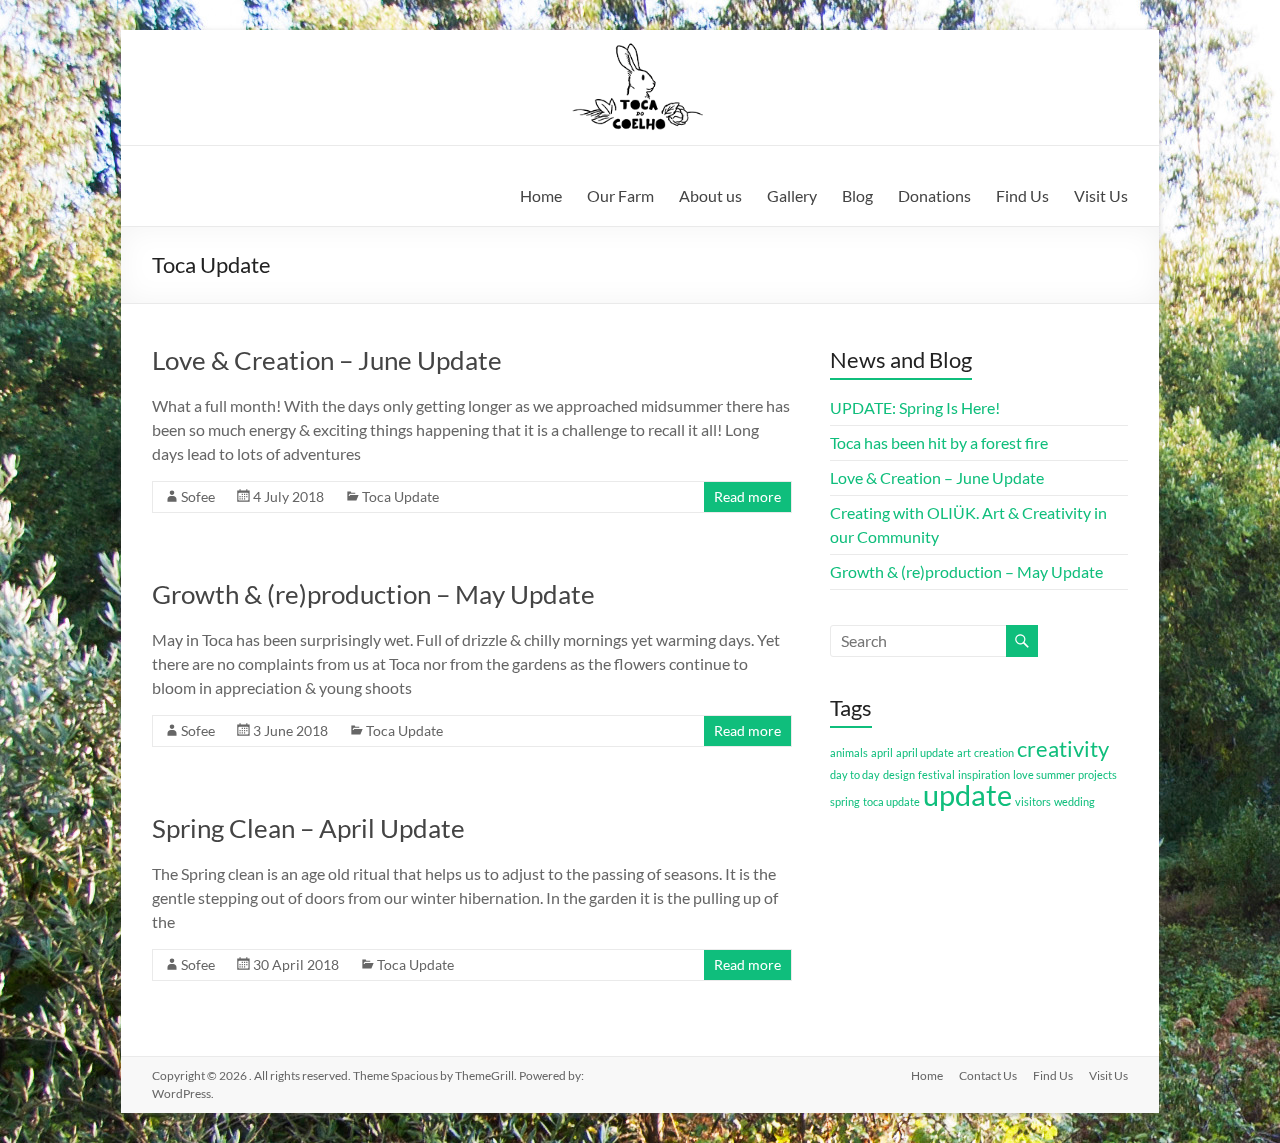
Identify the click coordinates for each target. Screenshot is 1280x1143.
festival (936, 774)
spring (845, 801)
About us (710, 195)
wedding (1074, 801)
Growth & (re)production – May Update (373, 594)
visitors (1033, 801)
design (899, 774)
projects (1097, 774)
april (882, 752)
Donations (934, 195)
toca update (891, 801)
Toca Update (400, 496)
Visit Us (1101, 195)
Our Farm (620, 195)
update (967, 794)
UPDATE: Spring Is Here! (915, 407)
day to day (855, 774)
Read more (747, 496)
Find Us (1022, 195)
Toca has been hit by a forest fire (939, 442)
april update (925, 752)
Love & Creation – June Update (327, 360)
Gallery (792, 195)
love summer (1044, 774)
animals (849, 752)
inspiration (984, 774)
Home (541, 195)
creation (994, 752)
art (964, 752)
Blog (857, 195)
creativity (1063, 748)
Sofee (198, 496)
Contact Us (988, 1075)
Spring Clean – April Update (308, 828)
